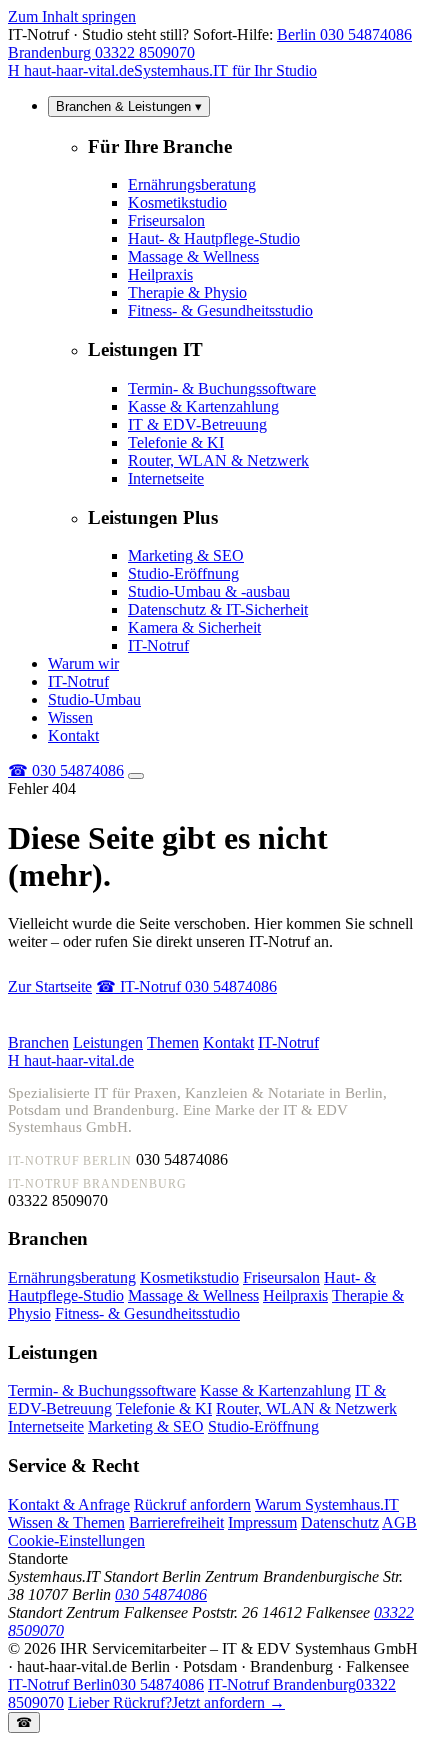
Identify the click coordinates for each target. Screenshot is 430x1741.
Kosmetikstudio (177, 202)
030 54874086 (66, 770)
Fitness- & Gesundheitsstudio (220, 310)
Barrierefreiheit (176, 1522)
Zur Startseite (50, 986)
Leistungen (108, 1042)
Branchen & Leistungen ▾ (129, 106)
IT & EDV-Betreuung (197, 424)
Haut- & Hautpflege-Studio (214, 238)
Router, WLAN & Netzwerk (218, 460)
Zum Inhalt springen (72, 16)
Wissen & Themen (66, 1522)
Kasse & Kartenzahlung (203, 406)
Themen (173, 1042)
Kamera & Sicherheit (194, 627)
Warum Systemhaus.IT (327, 1504)
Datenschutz (340, 1522)
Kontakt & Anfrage (69, 1504)
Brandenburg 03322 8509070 (101, 52)
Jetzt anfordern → (176, 1702)
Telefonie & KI (176, 442)
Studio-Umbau (94, 699)
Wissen (70, 717)
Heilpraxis (160, 274)
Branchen (38, 1042)
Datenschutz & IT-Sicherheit (218, 609)
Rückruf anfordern (192, 1504)
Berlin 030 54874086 (344, 34)
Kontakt (73, 735)
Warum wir (83, 663)
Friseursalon (166, 220)
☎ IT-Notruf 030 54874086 (186, 986)
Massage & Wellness (193, 256)
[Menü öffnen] (136, 776)
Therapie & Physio (187, 292)
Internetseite (166, 478)
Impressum (262, 1522)
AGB (399, 1522)
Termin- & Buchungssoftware (222, 388)
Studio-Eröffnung (183, 573)
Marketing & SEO (186, 555)
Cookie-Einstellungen (76, 1540)
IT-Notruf (158, 645)
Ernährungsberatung (192, 184)
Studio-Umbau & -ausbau (209, 591)
